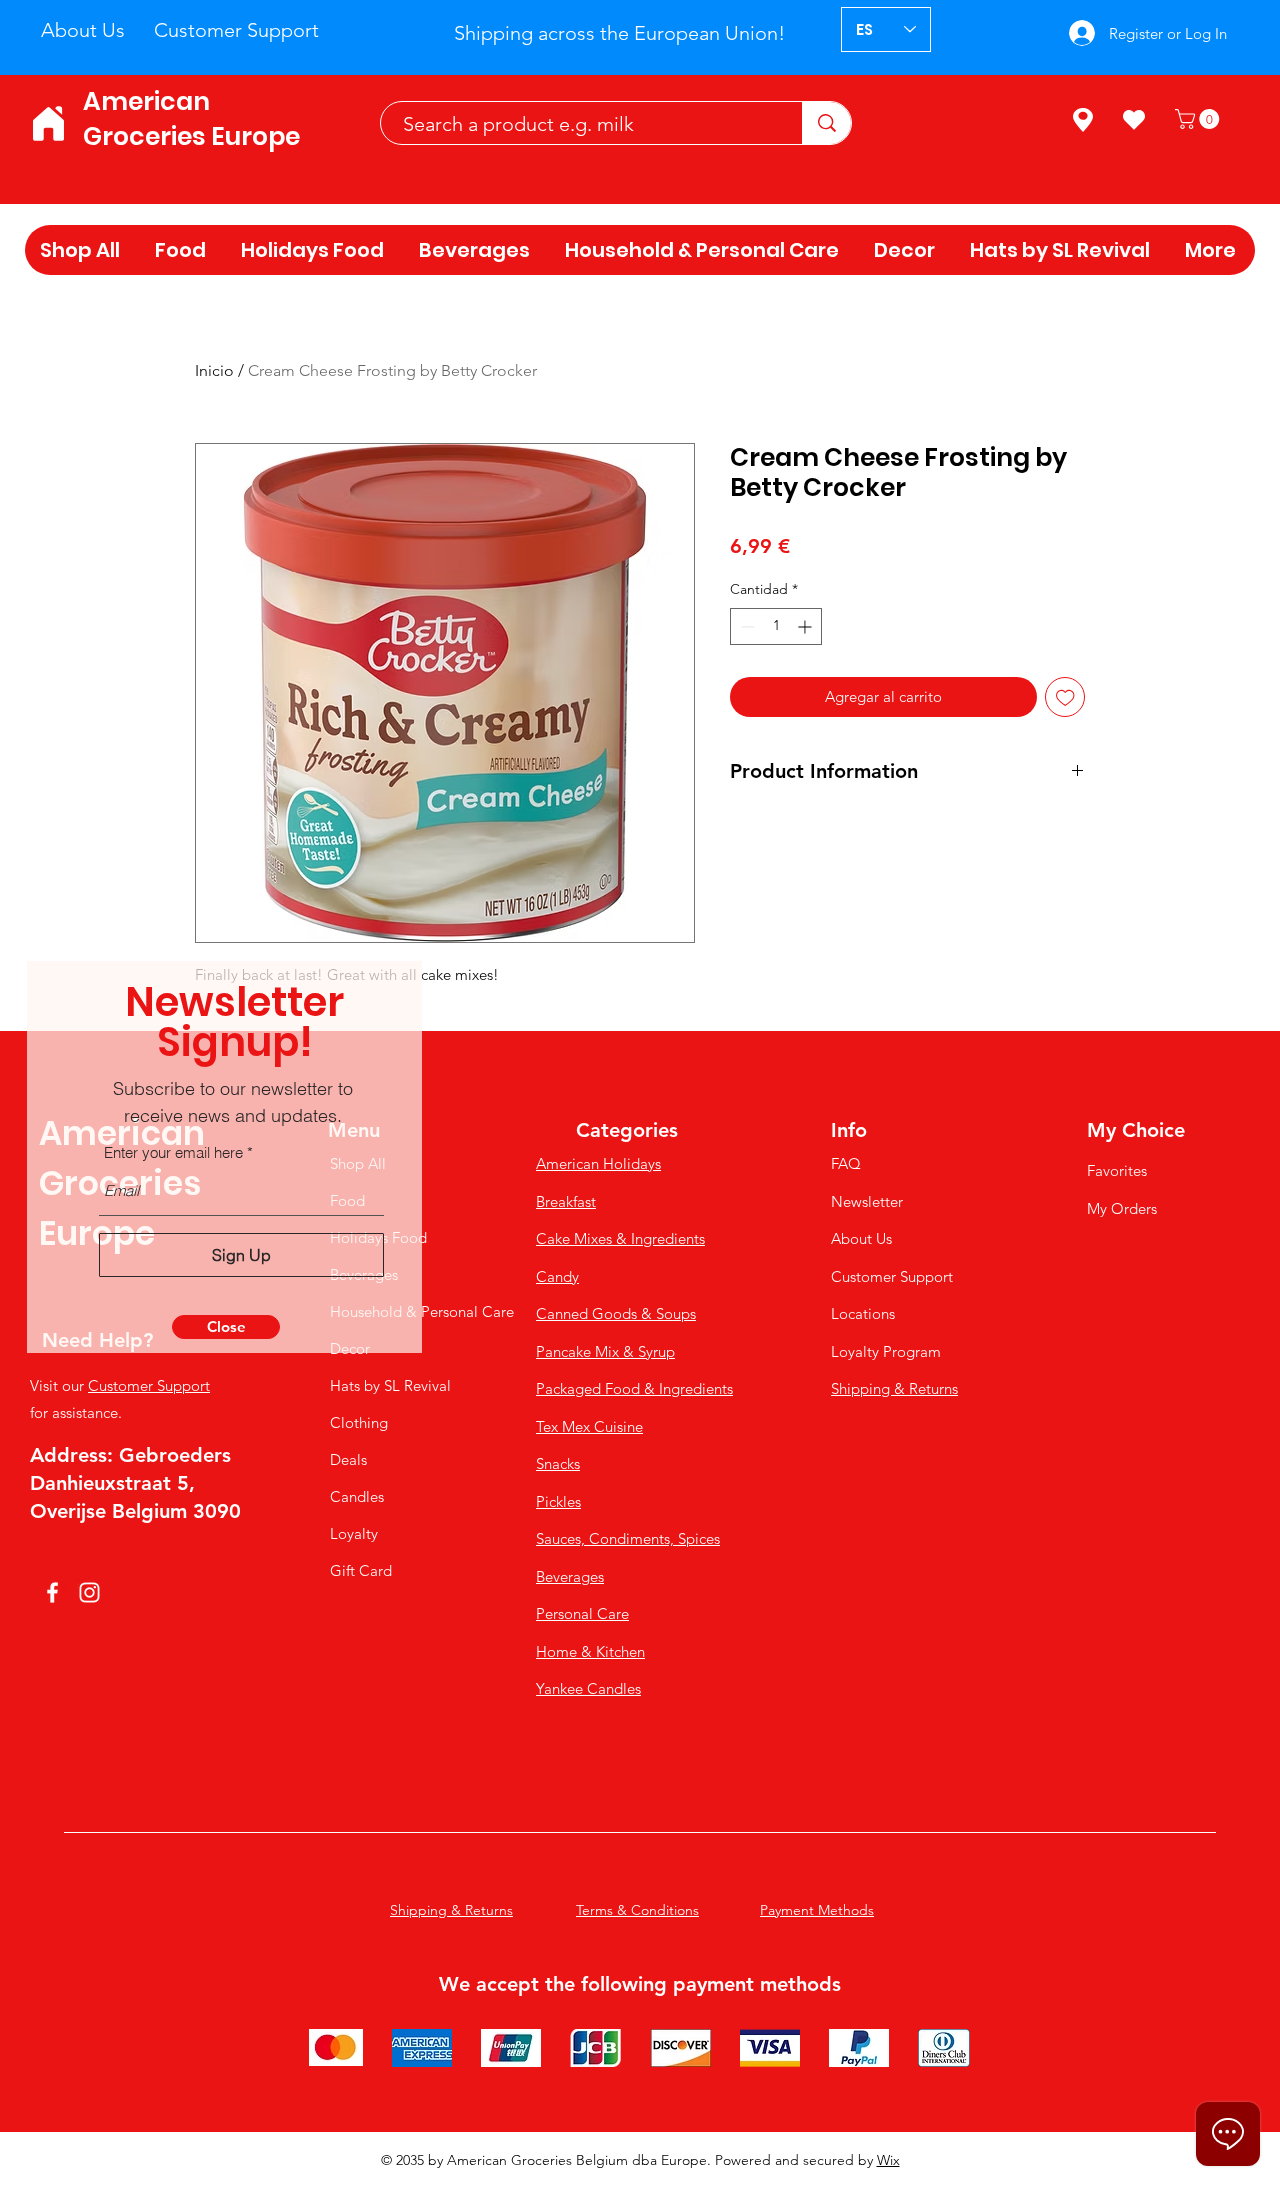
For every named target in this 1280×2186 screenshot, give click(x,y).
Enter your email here (173, 1152)
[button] (226, 1327)
